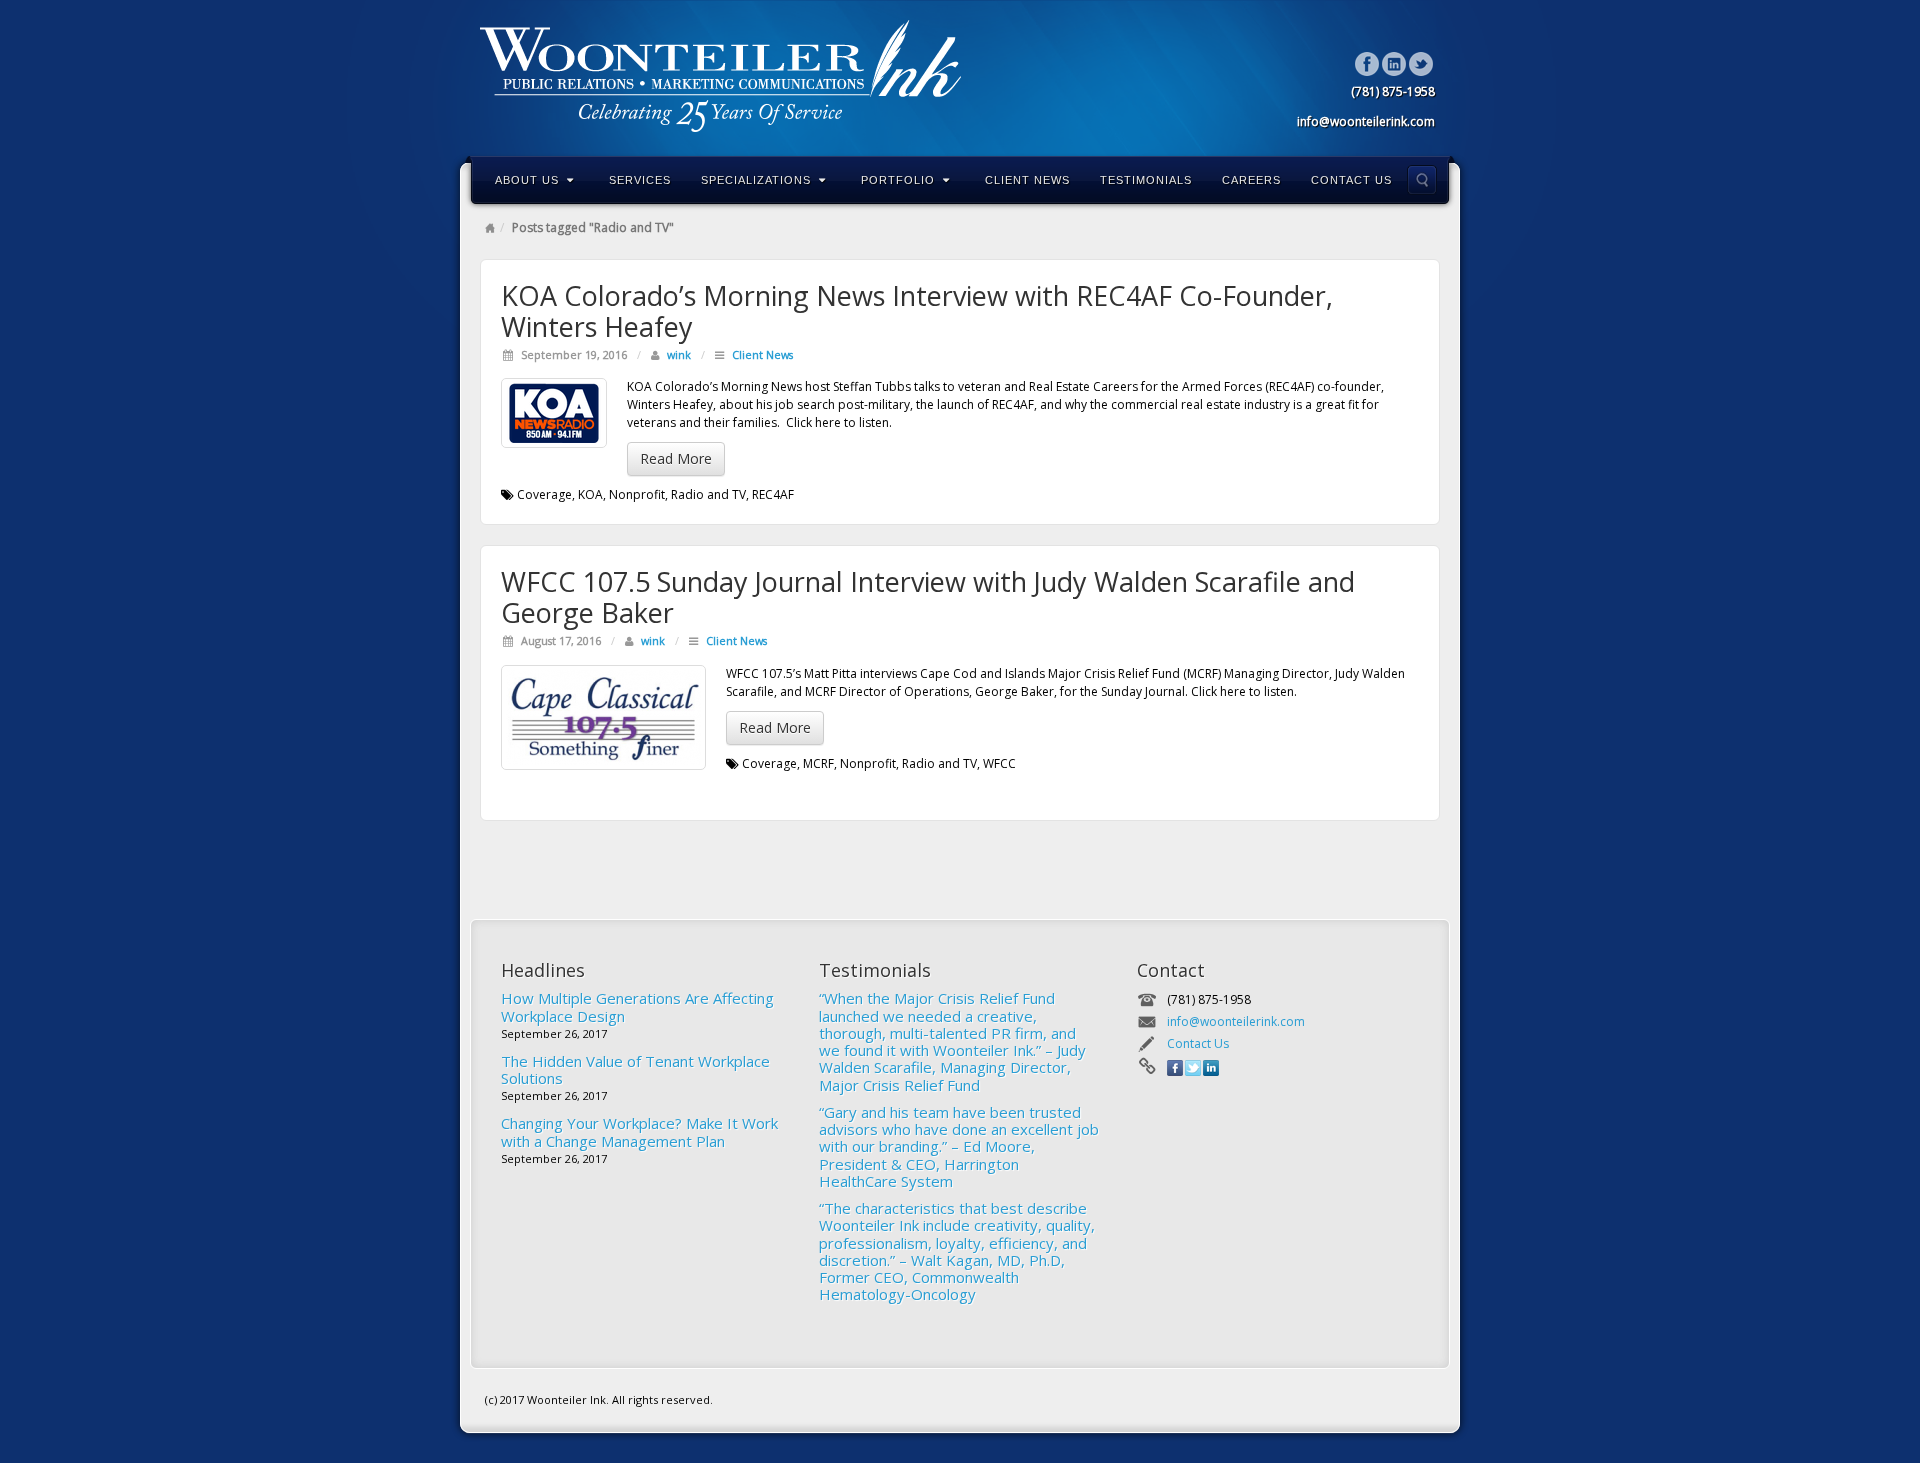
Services (640, 180)
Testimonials (1146, 180)
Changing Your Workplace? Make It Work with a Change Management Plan (639, 1131)
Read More (676, 458)
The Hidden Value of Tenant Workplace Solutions (635, 1069)
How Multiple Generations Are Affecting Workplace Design (637, 1006)
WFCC (999, 763)
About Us (527, 180)
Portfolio (898, 180)
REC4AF (773, 494)
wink (679, 354)
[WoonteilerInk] (960, 76)
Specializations (756, 180)
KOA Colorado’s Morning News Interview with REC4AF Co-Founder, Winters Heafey (917, 311)
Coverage (544, 494)
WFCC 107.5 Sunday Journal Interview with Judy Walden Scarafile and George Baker (928, 597)
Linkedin (1394, 64)
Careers (1251, 180)
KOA (590, 494)
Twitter (1421, 64)
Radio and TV (708, 494)
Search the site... (1422, 180)
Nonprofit (637, 494)
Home (490, 228)
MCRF (818, 763)
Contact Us (1351, 180)
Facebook (1367, 64)
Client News (1027, 180)
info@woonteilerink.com (1236, 1021)
